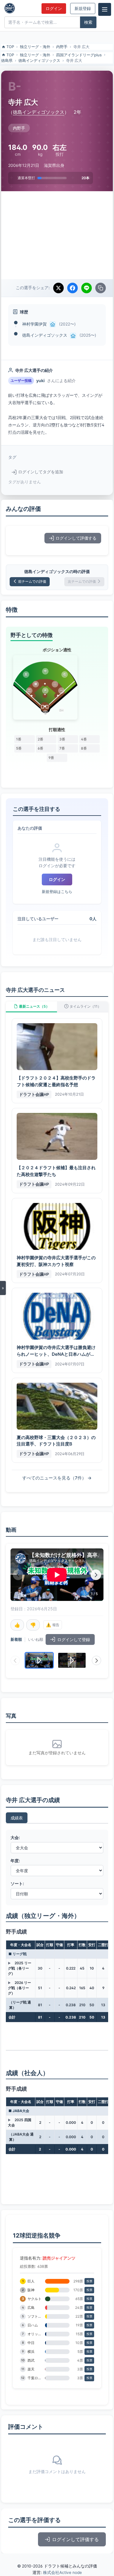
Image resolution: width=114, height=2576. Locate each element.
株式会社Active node (62, 2572)
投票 (89, 2281)
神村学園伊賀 (34, 324)
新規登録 (83, 9)
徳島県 (7, 60)
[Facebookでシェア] (72, 288)
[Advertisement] (57, 235)
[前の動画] (18, 1575)
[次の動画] (96, 1575)
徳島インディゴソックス (39, 60)
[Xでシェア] (58, 288)
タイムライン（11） (85, 1006)
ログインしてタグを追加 (41, 472)
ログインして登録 (74, 1639)
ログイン (54, 9)
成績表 (17, 1818)
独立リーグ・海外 (35, 47)
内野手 (62, 47)
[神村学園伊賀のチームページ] (53, 324)
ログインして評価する (76, 538)
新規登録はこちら (57, 892)
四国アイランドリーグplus (79, 55)
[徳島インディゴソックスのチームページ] (73, 336)
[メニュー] (105, 9)
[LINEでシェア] (87, 288)
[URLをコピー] (101, 288)
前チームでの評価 (32, 581)
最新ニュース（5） (34, 1006)
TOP (10, 47)
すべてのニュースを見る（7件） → (57, 1478)
